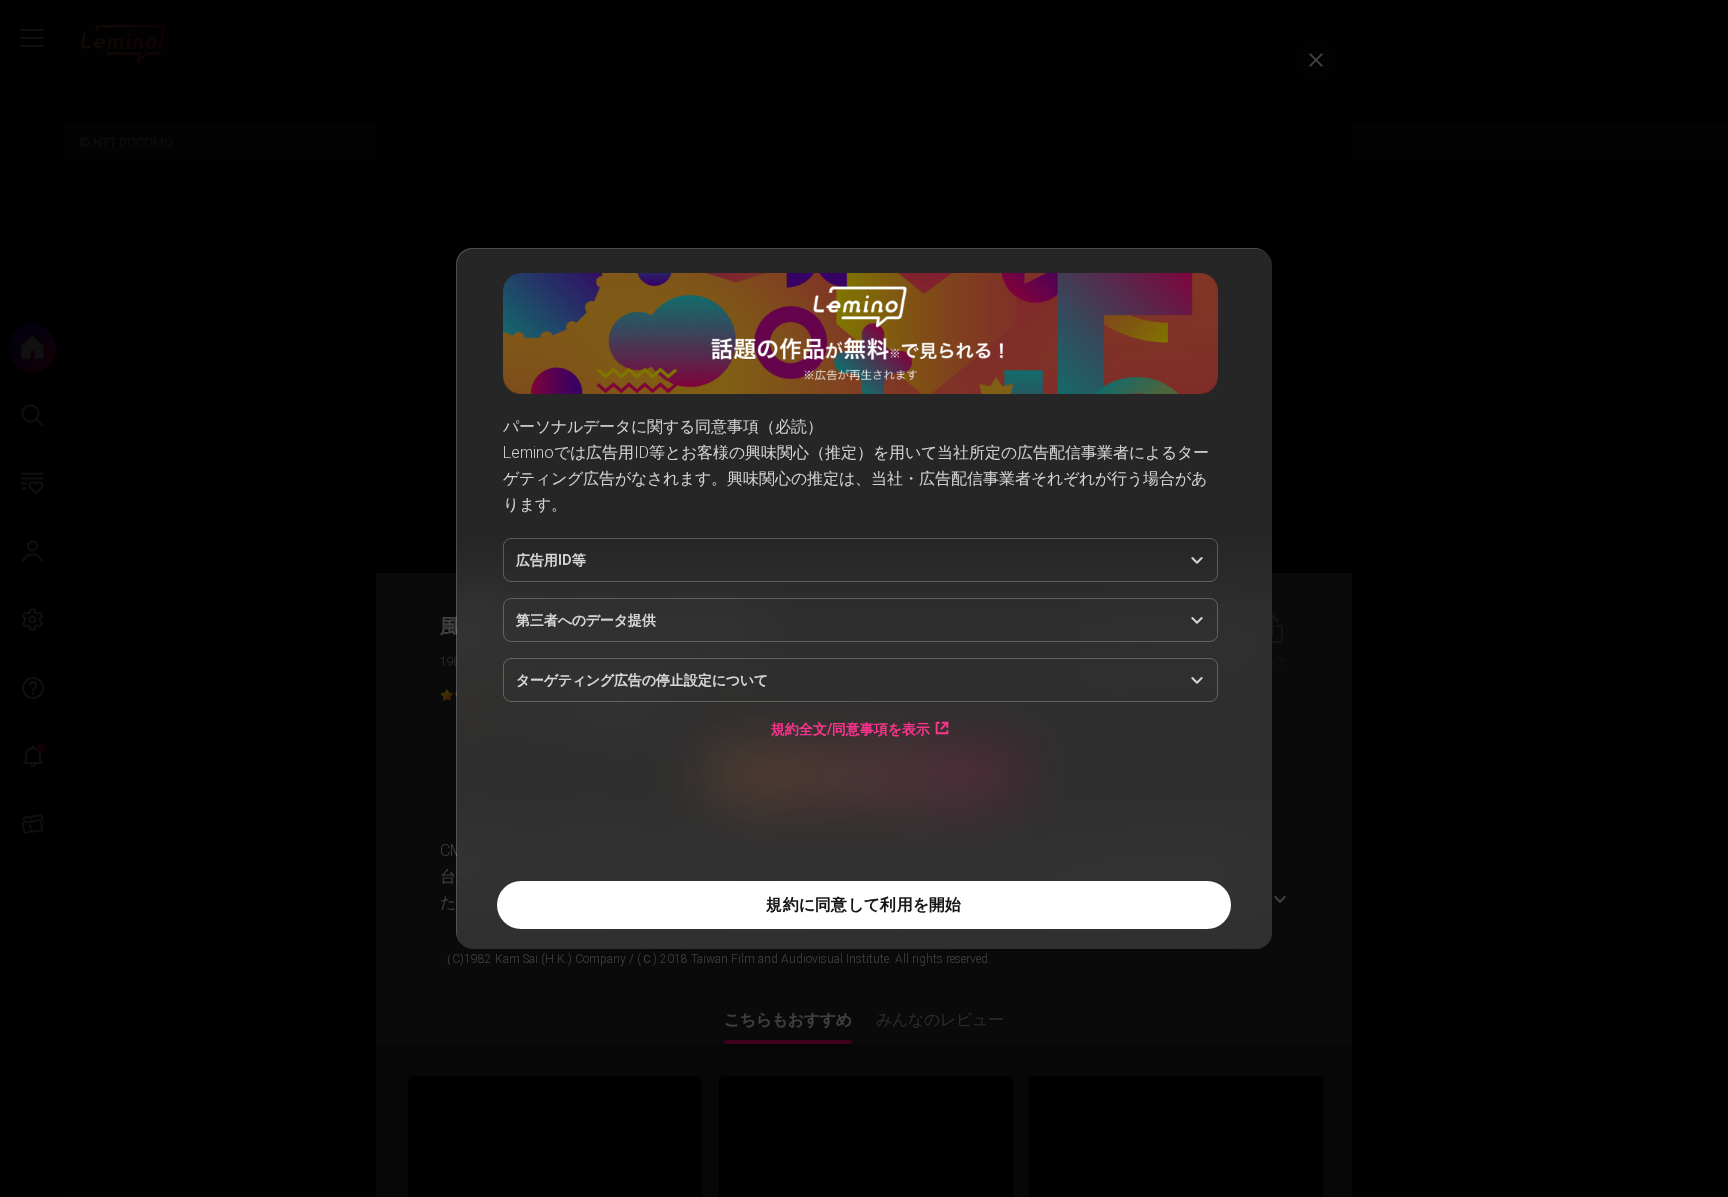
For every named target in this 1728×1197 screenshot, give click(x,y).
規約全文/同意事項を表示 (850, 728)
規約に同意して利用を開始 (863, 904)
